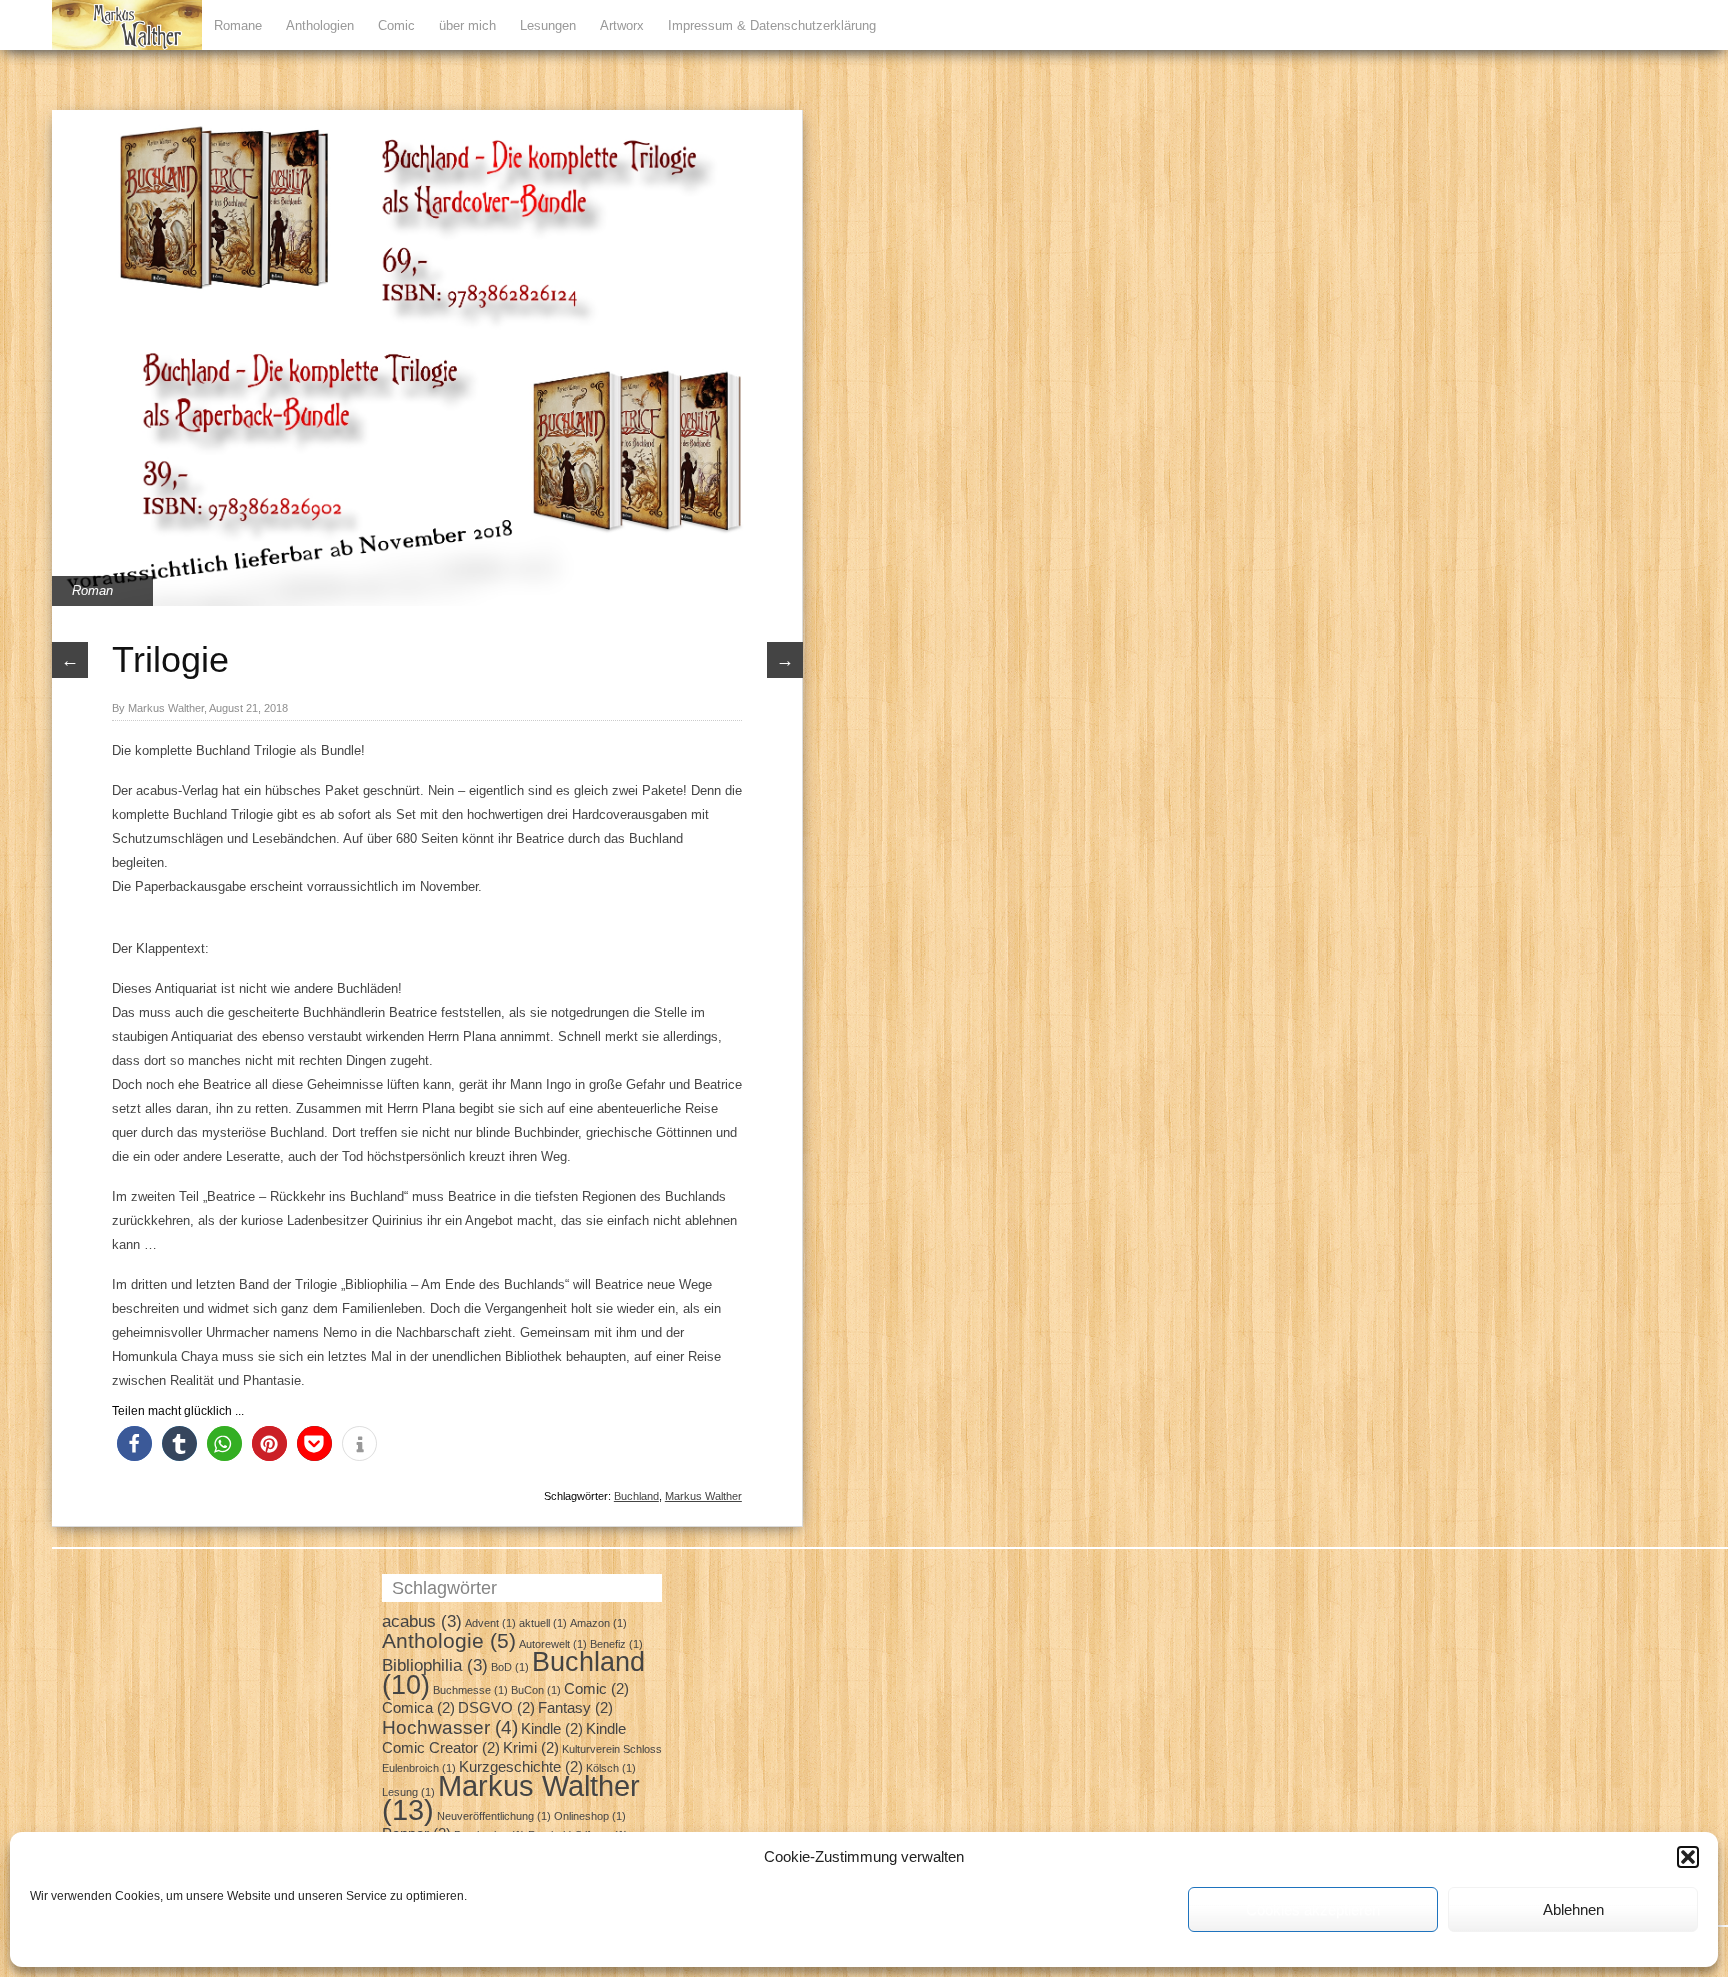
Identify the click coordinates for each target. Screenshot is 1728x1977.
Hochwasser (450, 1727)
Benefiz (616, 1644)
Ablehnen (1573, 1909)
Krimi (531, 1748)
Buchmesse (470, 1690)
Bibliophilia (435, 1665)
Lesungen (548, 25)
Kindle (552, 1729)
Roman (92, 590)
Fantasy (575, 1708)
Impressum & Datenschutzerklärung (772, 25)
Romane (238, 25)
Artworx (622, 25)
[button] (1688, 1857)
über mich (467, 25)
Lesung (408, 1792)
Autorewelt (553, 1644)
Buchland (636, 1496)
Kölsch (611, 1768)
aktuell (543, 1623)
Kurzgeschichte (521, 1767)
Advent (490, 1623)
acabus (422, 1621)
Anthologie (449, 1640)
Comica (418, 1708)
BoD (510, 1667)
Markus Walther (703, 1496)
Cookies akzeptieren (1313, 1909)
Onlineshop (590, 1816)
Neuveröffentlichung (494, 1816)
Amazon (598, 1623)
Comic (396, 25)
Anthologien (320, 25)
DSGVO (496, 1708)
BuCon (536, 1690)
